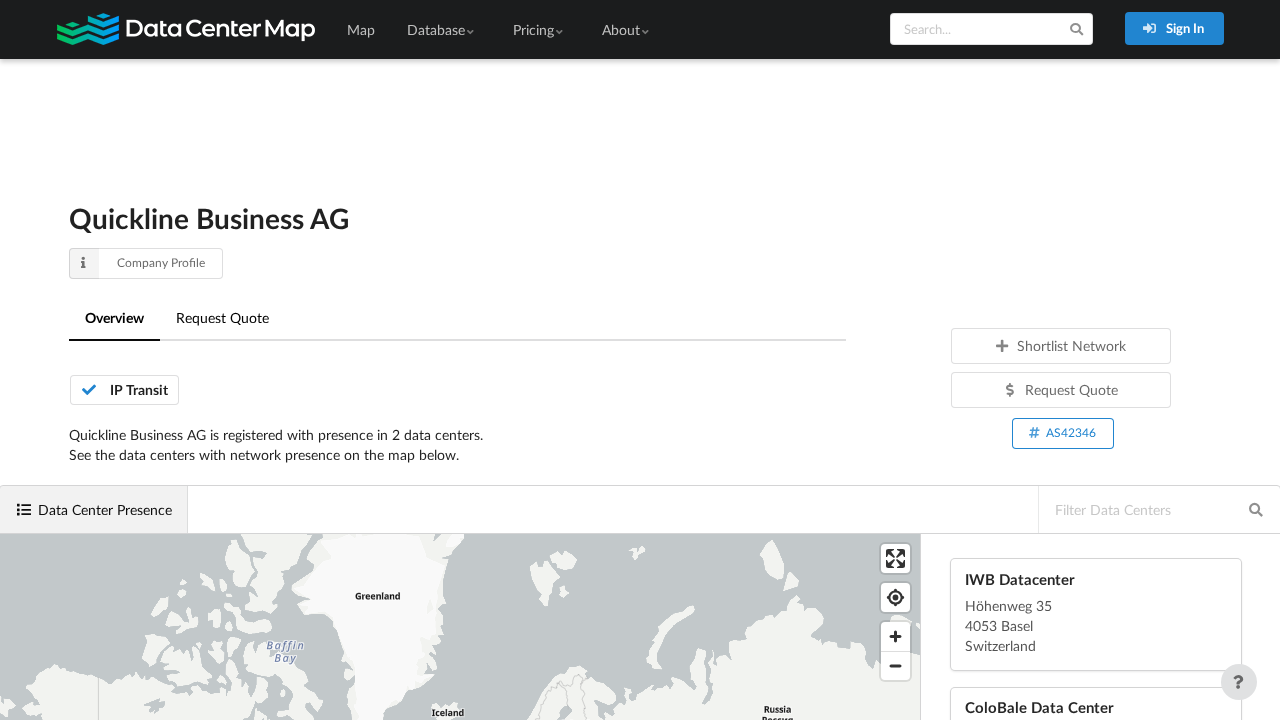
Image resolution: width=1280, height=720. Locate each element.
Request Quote (222, 317)
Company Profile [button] (161, 262)
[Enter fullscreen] (895, 558)
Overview (114, 317)
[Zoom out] (895, 665)
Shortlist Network (1071, 345)
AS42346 (1071, 432)
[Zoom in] (895, 636)
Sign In (1183, 28)
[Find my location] (895, 597)
